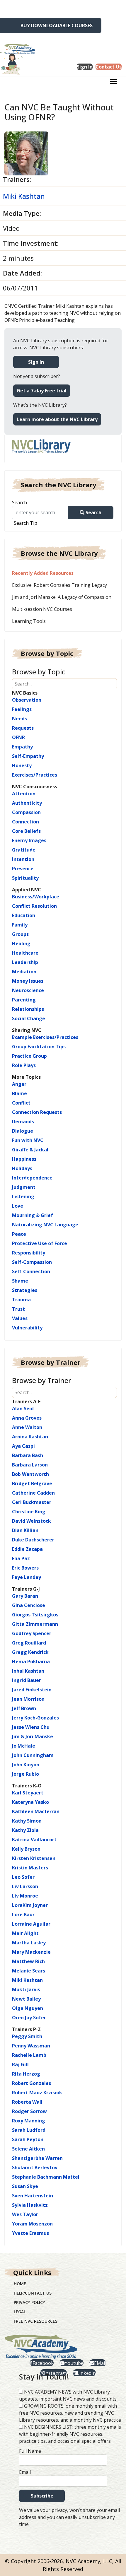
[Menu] (114, 83)
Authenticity (27, 803)
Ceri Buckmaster (32, 1502)
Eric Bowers (25, 1568)
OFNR (18, 737)
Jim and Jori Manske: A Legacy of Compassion (62, 597)
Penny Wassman (31, 2046)
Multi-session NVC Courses (42, 609)
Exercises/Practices (35, 775)
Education (24, 915)
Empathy (22, 747)
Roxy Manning (29, 2121)
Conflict (21, 1103)
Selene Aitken (28, 2149)
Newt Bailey (26, 1999)
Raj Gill (20, 2064)
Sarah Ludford (29, 2130)
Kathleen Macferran (36, 1811)
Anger (19, 1084)
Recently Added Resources (43, 573)
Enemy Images (29, 840)
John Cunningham (33, 1755)
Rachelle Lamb (29, 2055)
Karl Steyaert (28, 1793)
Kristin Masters (30, 1868)
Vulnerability (27, 1328)
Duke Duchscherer (33, 1540)
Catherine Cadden (33, 1493)
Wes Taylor (25, 2214)
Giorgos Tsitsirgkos (35, 1615)
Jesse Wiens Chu (31, 1727)
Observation (27, 700)
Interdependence (32, 1178)
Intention (23, 859)
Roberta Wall (27, 2102)
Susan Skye (25, 2186)
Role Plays (24, 1065)
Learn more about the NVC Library (57, 419)
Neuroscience (28, 990)
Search (19, 502)
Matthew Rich (28, 1961)
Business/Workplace (36, 897)
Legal (20, 2312)
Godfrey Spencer (32, 1633)
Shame (20, 1281)
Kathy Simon (27, 1821)
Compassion (26, 812)
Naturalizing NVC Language (45, 1225)
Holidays (22, 1168)
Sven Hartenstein (33, 2196)
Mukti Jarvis (26, 1989)
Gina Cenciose (29, 1605)
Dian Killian (25, 1530)
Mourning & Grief (33, 1215)
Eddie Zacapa (27, 1549)
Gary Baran (25, 1596)
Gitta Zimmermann (35, 1624)
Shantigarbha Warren (37, 2158)
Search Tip (25, 523)
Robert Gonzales (31, 2083)
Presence (23, 869)
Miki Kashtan (24, 196)
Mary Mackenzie (31, 1952)
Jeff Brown (24, 1708)
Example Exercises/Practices (45, 1037)
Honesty (22, 765)
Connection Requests (37, 1112)
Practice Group (29, 1056)
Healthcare (25, 953)
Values (20, 1318)
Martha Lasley (29, 1943)
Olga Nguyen (28, 2008)
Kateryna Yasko (30, 1802)
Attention (24, 794)
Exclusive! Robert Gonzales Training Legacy (59, 585)
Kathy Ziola (25, 1830)
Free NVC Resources (36, 2321)
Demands (23, 1122)
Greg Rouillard (29, 1643)
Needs (19, 719)
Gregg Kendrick (30, 1652)
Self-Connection (31, 1271)
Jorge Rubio (25, 1774)
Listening (23, 1196)
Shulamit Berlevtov (35, 2168)
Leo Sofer (23, 1877)
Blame (19, 1093)
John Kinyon (26, 1765)
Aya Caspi (23, 1446)
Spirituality (25, 878)
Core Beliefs (26, 831)
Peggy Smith (27, 2036)
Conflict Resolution (34, 906)
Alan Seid (23, 1408)
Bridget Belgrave (32, 1483)
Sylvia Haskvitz (30, 2205)
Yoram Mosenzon (32, 2224)
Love (18, 1206)
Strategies (25, 1290)
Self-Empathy (28, 756)
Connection (25, 822)
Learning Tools (29, 621)
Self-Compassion (32, 1262)
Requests (23, 728)
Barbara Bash (28, 1455)
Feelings (22, 709)
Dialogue (23, 1131)
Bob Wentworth (30, 1474)
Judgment (24, 1187)
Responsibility (29, 1253)
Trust (18, 1309)
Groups (20, 934)
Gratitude (24, 850)
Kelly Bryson (26, 1849)
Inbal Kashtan (28, 1671)
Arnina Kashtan (30, 1437)
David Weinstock (31, 1521)
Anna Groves (27, 1418)
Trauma (21, 1300)
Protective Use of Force (40, 1243)
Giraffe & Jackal (30, 1150)
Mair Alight (25, 1933)
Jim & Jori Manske (33, 1736)
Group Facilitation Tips (39, 1047)
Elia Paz (21, 1558)
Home (20, 2284)
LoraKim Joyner (30, 1905)
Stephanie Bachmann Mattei (46, 2177)
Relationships (28, 1009)
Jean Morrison (28, 1699)
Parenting (24, 1000)
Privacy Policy (29, 2302)
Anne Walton (27, 1427)
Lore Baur (23, 1915)
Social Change (29, 1018)
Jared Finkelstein (32, 1690)
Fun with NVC (28, 1140)
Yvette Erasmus (30, 2233)
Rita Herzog (26, 2074)
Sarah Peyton (28, 2139)
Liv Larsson (25, 1886)
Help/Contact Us (33, 2293)
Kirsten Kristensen (34, 1858)
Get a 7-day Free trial (42, 391)
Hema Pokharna (31, 1662)
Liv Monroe (25, 1896)
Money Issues (28, 981)
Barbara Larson (30, 1465)
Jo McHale (24, 1746)
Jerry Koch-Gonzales (35, 1718)
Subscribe (42, 2496)
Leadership (25, 962)
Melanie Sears (29, 1971)
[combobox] (42, 513)
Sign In (36, 362)
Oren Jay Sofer (29, 2018)
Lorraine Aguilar (31, 1924)
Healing (21, 943)
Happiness (24, 1159)
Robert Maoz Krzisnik (37, 2093)
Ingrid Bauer (27, 1680)
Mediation (24, 972)
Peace (19, 1234)
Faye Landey (27, 1577)
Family (20, 925)
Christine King (29, 1512)
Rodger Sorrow (29, 2111)
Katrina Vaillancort (34, 1840)
